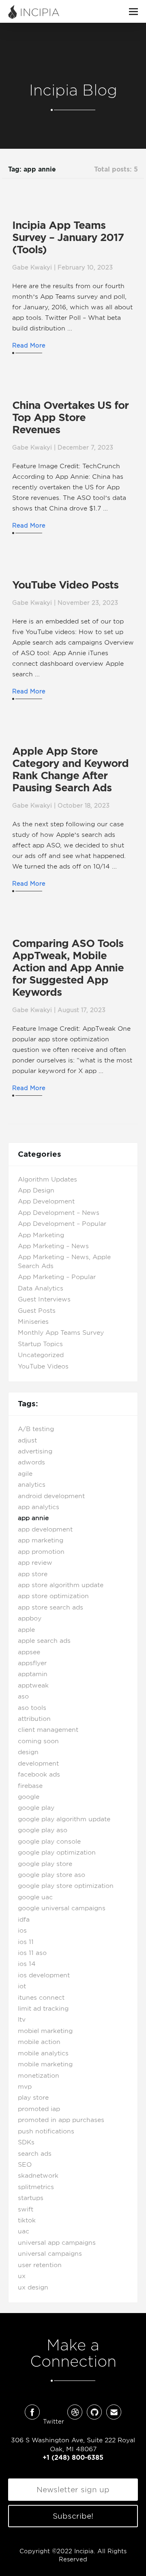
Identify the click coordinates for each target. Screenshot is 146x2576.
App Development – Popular (62, 1224)
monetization (39, 2076)
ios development (44, 1975)
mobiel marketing (45, 2031)
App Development (46, 1201)
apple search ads (44, 1641)
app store (33, 1574)
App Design (36, 1190)
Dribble (75, 2412)
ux (22, 2276)
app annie (33, 1518)
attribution (34, 1719)
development (38, 1764)
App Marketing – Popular (57, 1277)
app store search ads (50, 1607)
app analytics (39, 1507)
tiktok (27, 2220)
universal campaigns (50, 2254)
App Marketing (41, 1235)
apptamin (33, 1674)
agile (25, 1474)
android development (51, 1496)
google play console (49, 1842)
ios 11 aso (32, 1953)
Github (94, 2412)
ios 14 (27, 1964)
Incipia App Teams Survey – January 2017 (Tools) (68, 237)
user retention (40, 2265)
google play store (45, 1864)
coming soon (38, 1741)
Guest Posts (37, 1311)
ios (22, 1931)
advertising (35, 1451)
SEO (25, 2165)
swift (26, 2209)
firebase (30, 1786)
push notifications (46, 2131)
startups (31, 2198)
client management (48, 1730)
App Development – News (59, 1213)
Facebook (32, 2412)
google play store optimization (66, 1886)
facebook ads (39, 1775)
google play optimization (57, 1853)
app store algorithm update (61, 1585)
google (29, 1797)
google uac (35, 1897)
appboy (30, 1618)
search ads (35, 2154)
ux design (33, 2287)
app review (35, 1563)
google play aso (43, 1830)
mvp (25, 2087)
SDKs (26, 2142)
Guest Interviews (44, 1299)
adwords (31, 1462)
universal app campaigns (57, 2243)
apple (26, 1630)
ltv (22, 2020)
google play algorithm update (64, 1819)
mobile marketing (45, 2064)
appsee (29, 1652)
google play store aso (52, 1875)
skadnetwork (38, 2176)
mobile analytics (43, 2053)
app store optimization (53, 1596)
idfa (24, 1920)
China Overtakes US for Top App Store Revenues (70, 417)
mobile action (39, 2042)
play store (33, 2098)
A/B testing (36, 1429)
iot (22, 1986)
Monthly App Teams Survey (61, 1333)
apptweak (33, 1685)
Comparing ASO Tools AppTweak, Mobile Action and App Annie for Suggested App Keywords (68, 968)
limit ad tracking (43, 2009)
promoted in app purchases (61, 2120)
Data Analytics (41, 1288)
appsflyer (32, 1663)
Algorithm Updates (47, 1179)
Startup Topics (40, 1344)
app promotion (41, 1552)
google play (36, 1808)
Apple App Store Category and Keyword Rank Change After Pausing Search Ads (70, 769)
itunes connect (41, 1998)
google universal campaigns (62, 1908)
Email (114, 2412)
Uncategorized (41, 1355)
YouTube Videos (43, 1366)
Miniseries (33, 1322)
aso (23, 1696)
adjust (27, 1440)
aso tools (32, 1708)
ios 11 (26, 1942)
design (28, 1752)
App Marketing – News (53, 1246)
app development (45, 1529)
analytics (32, 1485)
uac (24, 2231)
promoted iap (39, 2109)
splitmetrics (36, 2187)
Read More (29, 345)
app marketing (41, 1540)
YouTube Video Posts (65, 585)
